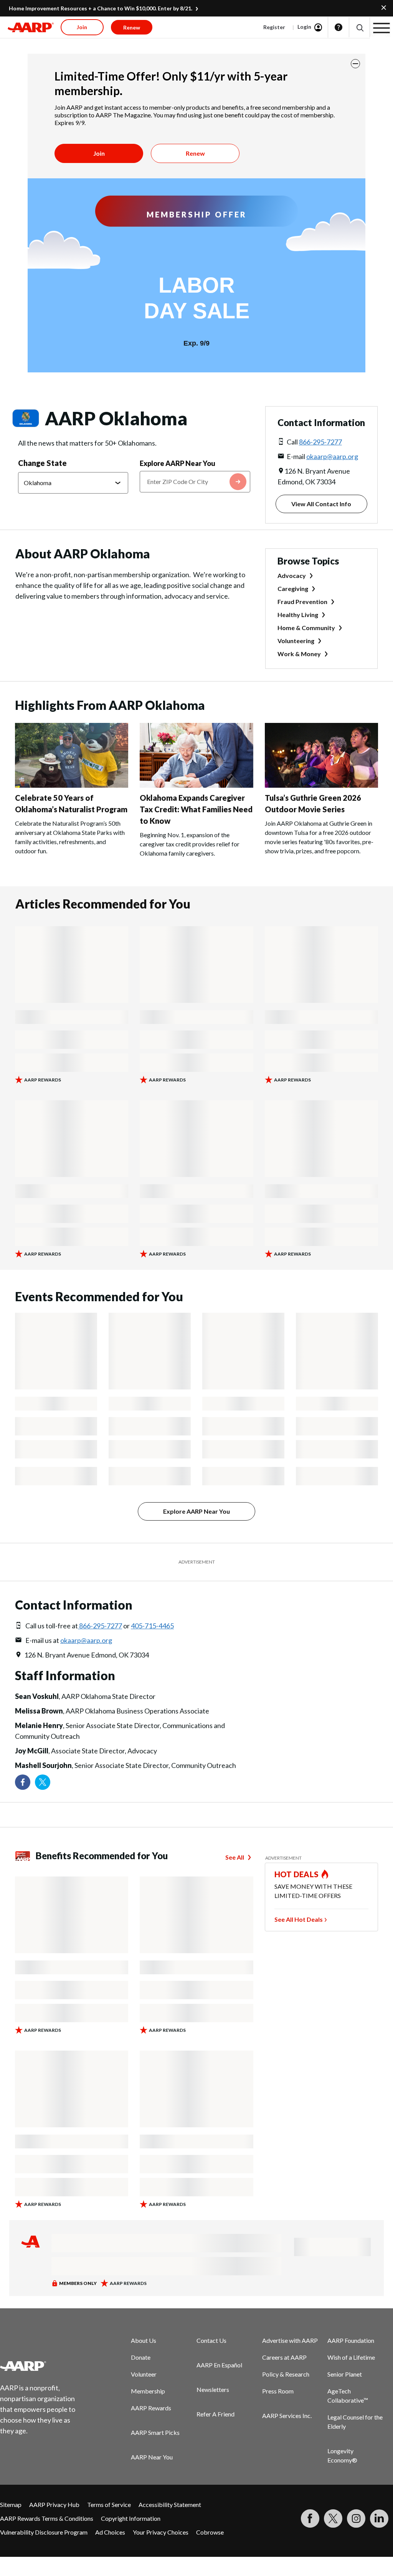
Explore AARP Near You (178, 463)
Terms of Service (109, 2504)
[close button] (355, 64)
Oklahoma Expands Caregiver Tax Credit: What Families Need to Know (196, 809)
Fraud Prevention (302, 602)
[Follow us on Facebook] (23, 1782)
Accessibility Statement (170, 2504)
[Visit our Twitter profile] (43, 1782)
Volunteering (296, 641)
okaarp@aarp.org (332, 456)
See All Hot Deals (299, 1919)
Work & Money (299, 654)
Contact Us (211, 2340)
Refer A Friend (215, 2414)
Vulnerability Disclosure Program (44, 2532)
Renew (195, 153)
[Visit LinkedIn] (379, 2518)
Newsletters (213, 2389)
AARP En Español (219, 2365)
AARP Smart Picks (155, 2432)
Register (274, 27)
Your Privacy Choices (161, 2532)
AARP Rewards (151, 2408)
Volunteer (144, 2374)
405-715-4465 (152, 1626)
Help (339, 27)
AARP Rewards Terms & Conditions (47, 2518)
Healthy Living (298, 615)
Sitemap (11, 2504)
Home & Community (306, 628)
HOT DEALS (297, 1874)
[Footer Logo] (42, 2366)
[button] (359, 27)
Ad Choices (110, 2532)
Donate (141, 2357)
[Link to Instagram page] (356, 2518)
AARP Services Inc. (287, 2416)
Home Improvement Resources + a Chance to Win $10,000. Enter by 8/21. (101, 8)
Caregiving (293, 588)
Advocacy (292, 575)
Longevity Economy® (342, 2455)
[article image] (72, 785)
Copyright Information (131, 2518)
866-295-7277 (320, 442)
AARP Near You (152, 2457)
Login (304, 27)
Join (99, 153)
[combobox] (195, 482)
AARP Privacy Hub (54, 2504)
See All (235, 1857)
